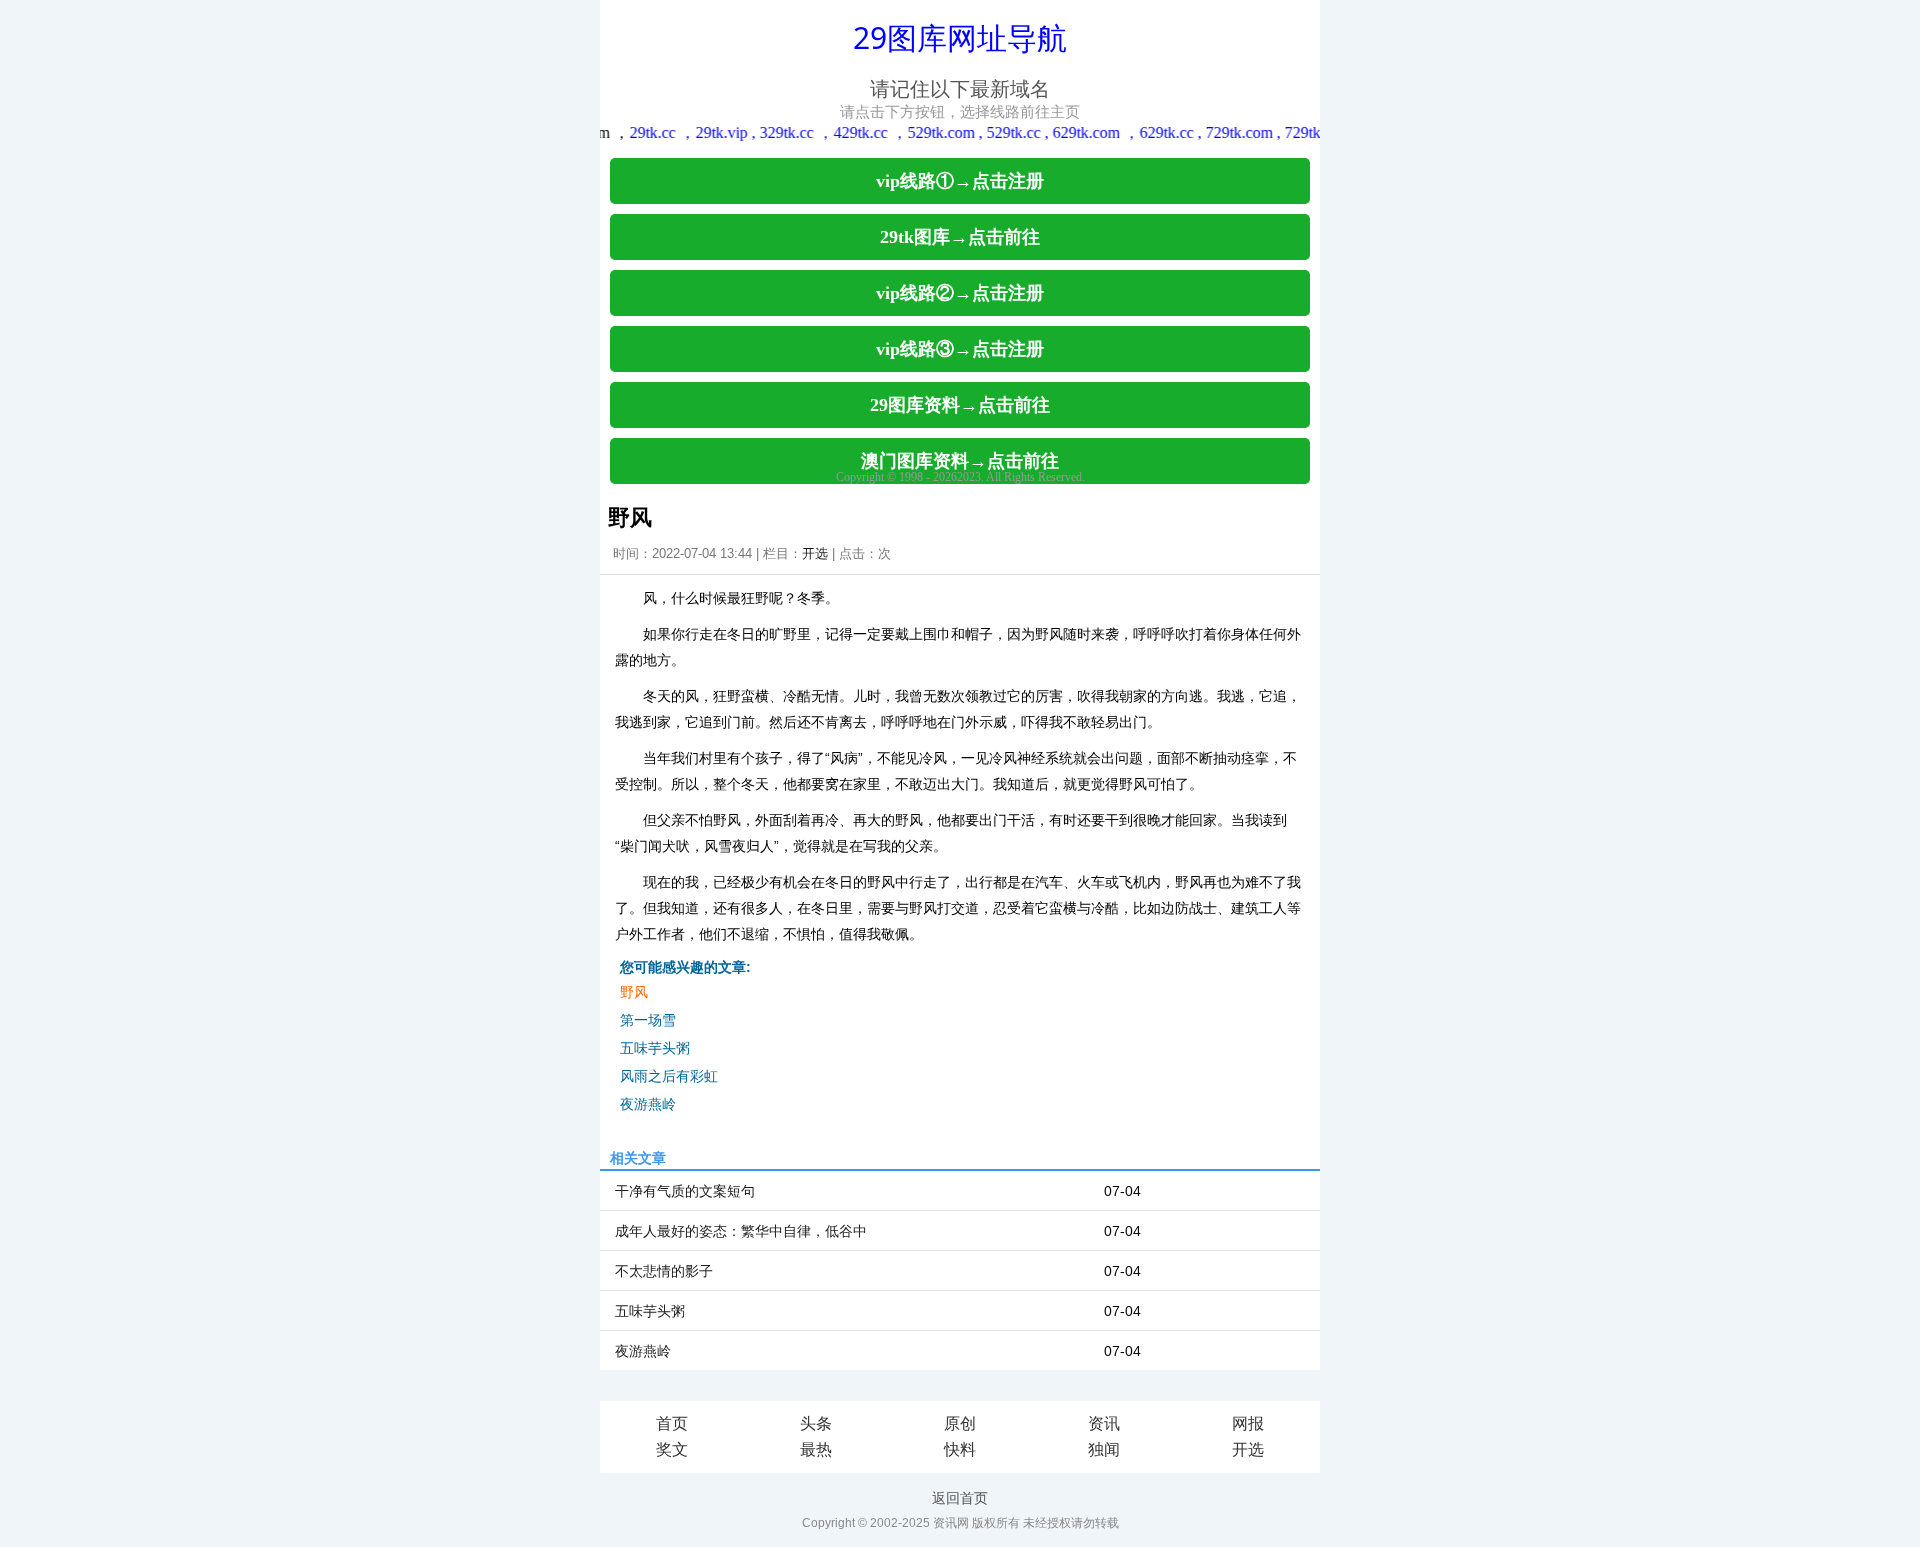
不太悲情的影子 (664, 1271)
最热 (816, 1449)
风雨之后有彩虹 (669, 1076)
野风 (634, 992)
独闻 (1104, 1449)
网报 (1248, 1423)
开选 (815, 553)
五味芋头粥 (655, 1048)
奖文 (672, 1449)
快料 (960, 1449)
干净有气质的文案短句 (685, 1191)
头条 (816, 1423)
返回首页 (960, 1498)
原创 (960, 1423)
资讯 (1104, 1423)
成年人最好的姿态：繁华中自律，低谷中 (741, 1231)
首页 (672, 1423)
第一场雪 (648, 1020)
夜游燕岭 (648, 1104)
